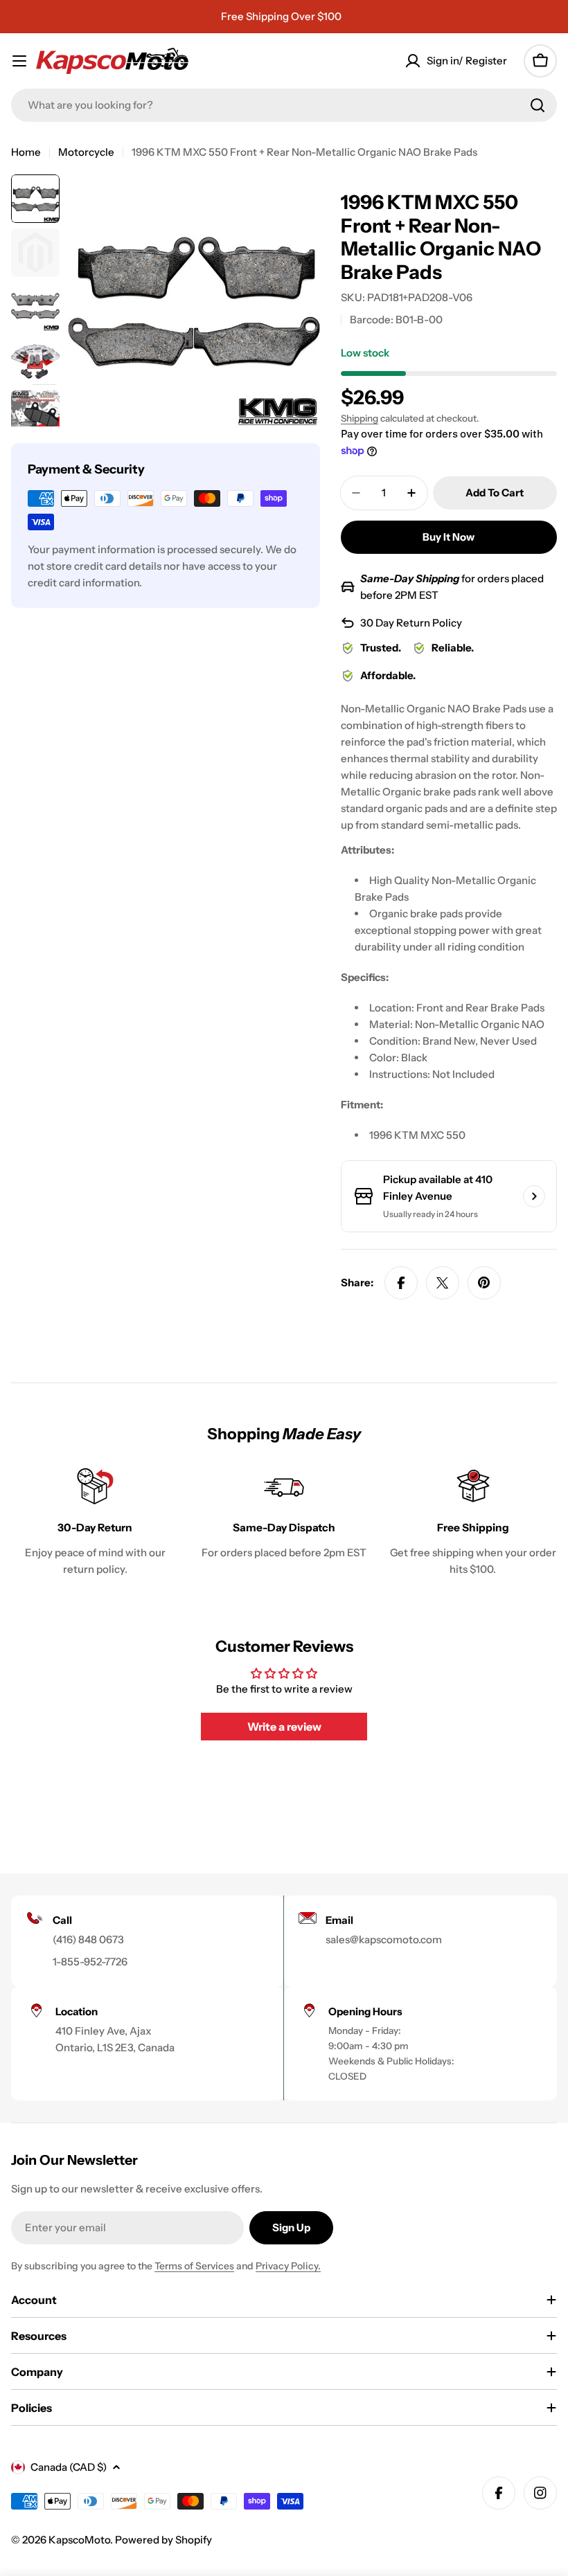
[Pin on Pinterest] (484, 1283)
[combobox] (284, 105)
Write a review (284, 1727)
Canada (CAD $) (69, 2467)
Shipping (360, 418)
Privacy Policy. (288, 2266)
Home (26, 152)
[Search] (538, 105)
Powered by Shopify (163, 2540)
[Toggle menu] (19, 61)
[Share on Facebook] (401, 1283)
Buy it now (449, 537)
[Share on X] (443, 1283)
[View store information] (534, 1196)
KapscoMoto (79, 2540)
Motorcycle (86, 152)
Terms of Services (194, 2266)
